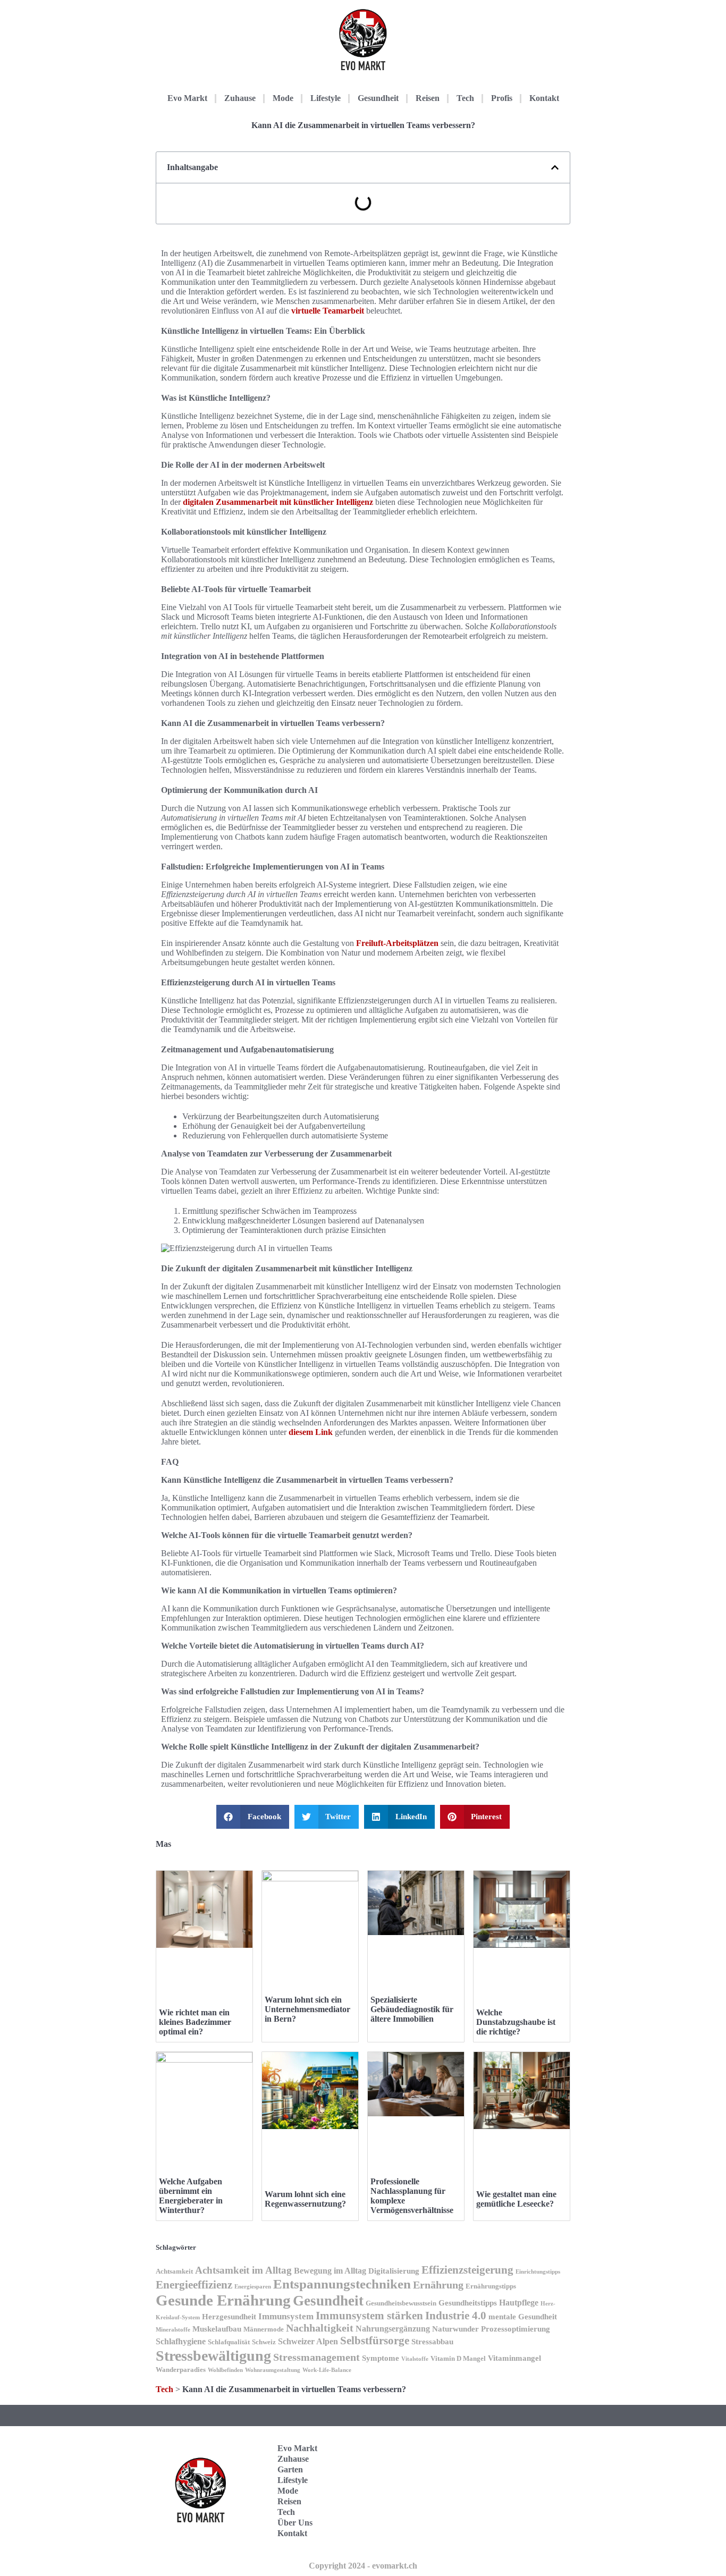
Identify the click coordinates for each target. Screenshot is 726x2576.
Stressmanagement (316, 2357)
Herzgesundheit (229, 2317)
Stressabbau (432, 2342)
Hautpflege (519, 2303)
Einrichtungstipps (538, 2272)
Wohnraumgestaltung (273, 2370)
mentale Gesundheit (523, 2317)
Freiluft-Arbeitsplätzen (397, 943)
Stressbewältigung (213, 2356)
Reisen (428, 98)
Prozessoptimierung (516, 2329)
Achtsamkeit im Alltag (243, 2270)
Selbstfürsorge (375, 2341)
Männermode (264, 2329)
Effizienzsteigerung (467, 2270)
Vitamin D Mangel (458, 2359)
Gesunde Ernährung (223, 2300)
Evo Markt (187, 98)
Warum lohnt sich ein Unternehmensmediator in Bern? (307, 2009)
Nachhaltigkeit (320, 2328)
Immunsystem (286, 2316)
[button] (555, 167)
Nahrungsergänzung (393, 2329)
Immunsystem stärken (369, 2316)
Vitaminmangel (514, 2358)
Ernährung (438, 2285)
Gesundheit (378, 98)
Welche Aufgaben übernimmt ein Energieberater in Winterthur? (191, 2196)
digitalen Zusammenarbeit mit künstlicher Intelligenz (278, 502)
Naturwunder (455, 2329)
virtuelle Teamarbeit (328, 311)
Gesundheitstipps (468, 2303)
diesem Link (311, 1432)
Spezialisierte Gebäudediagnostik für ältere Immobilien (412, 2009)
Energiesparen (253, 2287)
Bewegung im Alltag (330, 2271)
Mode (283, 98)
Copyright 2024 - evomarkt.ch (363, 2566)
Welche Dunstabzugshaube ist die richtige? (516, 2022)
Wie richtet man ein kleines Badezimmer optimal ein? (195, 2022)
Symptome (381, 2358)
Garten (290, 2469)
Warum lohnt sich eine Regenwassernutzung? (305, 2199)
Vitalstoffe (415, 2359)
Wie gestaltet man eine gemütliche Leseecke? (516, 2199)
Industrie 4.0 (456, 2316)
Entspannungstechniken (342, 2284)
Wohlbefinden (225, 2370)
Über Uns (295, 2523)
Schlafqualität (229, 2342)
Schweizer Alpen (308, 2341)
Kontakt (544, 98)
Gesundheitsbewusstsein (401, 2303)
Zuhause (240, 98)
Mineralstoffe (173, 2330)
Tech (465, 98)
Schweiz (264, 2342)
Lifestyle (326, 98)
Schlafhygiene (181, 2341)
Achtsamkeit (174, 2271)
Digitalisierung (394, 2271)
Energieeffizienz (194, 2285)
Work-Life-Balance (327, 2370)
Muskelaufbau (217, 2329)
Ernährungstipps (491, 2286)
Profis (502, 98)
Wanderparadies (181, 2370)
